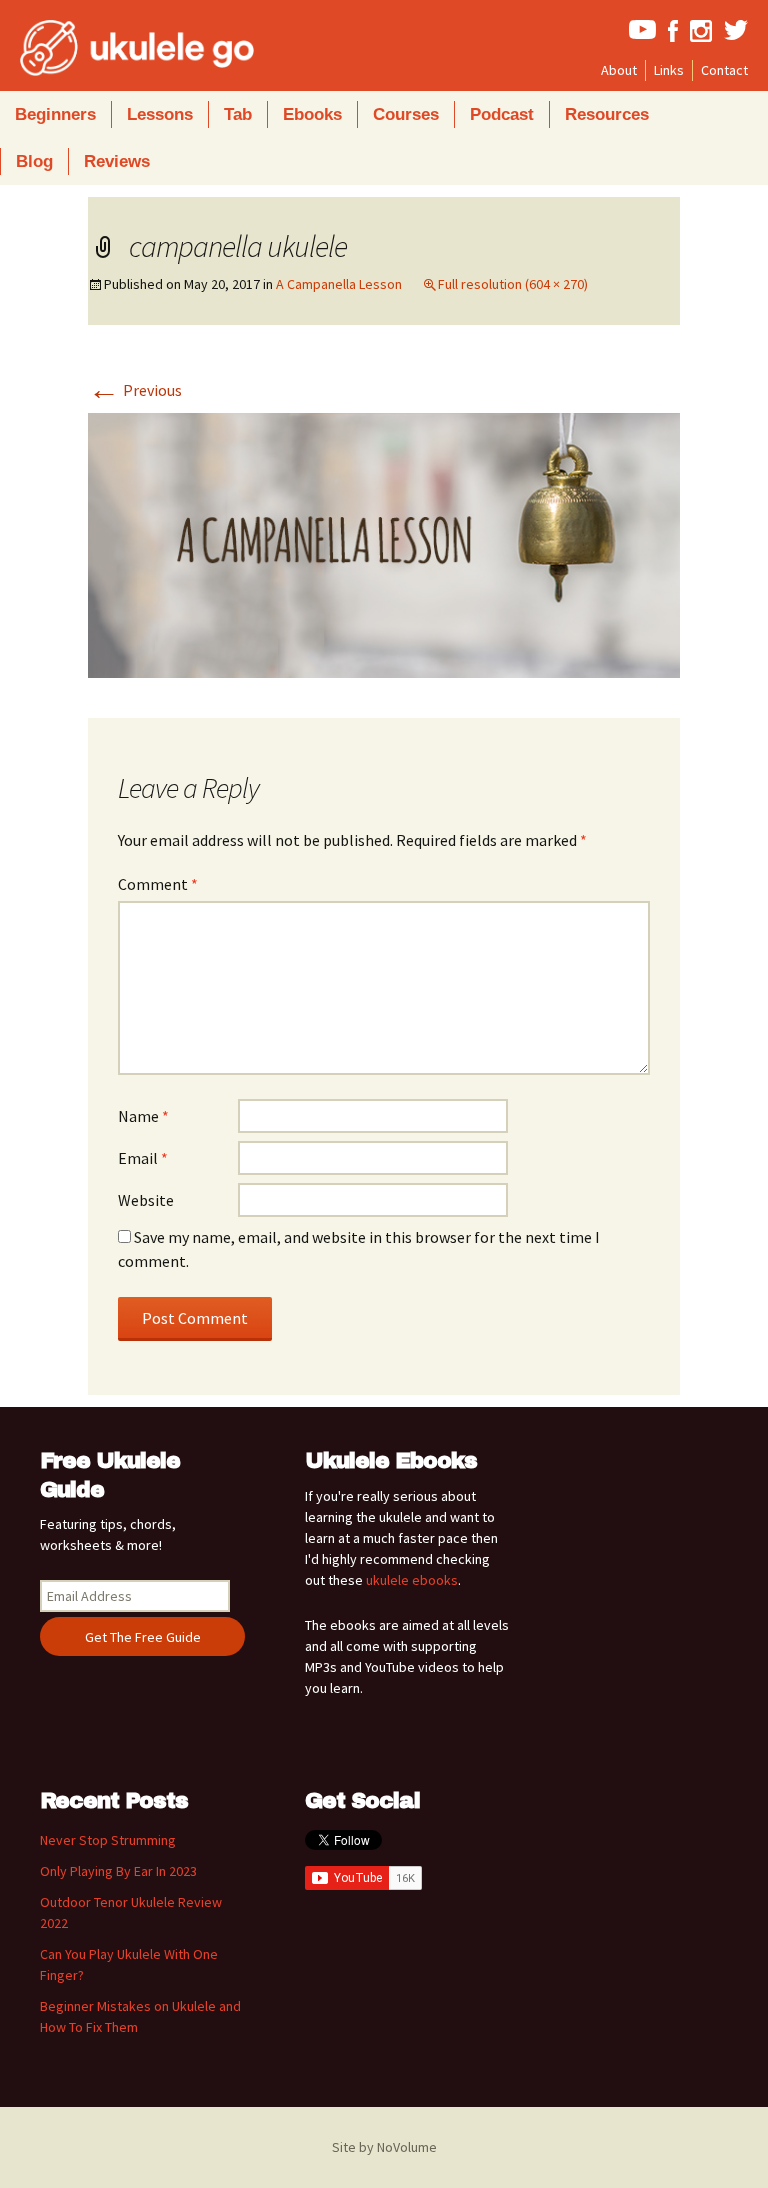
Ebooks (312, 114)
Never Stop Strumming (108, 1840)
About (619, 70)
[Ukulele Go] (110, 48)
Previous (135, 390)
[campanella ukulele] (383, 543)
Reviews (117, 161)
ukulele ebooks (412, 1580)
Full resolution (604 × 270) (513, 284)
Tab (238, 114)
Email (143, 1158)
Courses (406, 114)
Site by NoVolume (384, 2147)
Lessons (160, 114)
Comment (158, 884)
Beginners (55, 114)
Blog (34, 161)
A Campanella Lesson (339, 284)
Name (143, 1116)
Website (146, 1200)
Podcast (502, 114)
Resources (607, 114)
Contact (724, 70)
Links (669, 70)
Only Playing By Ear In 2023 (118, 1871)
